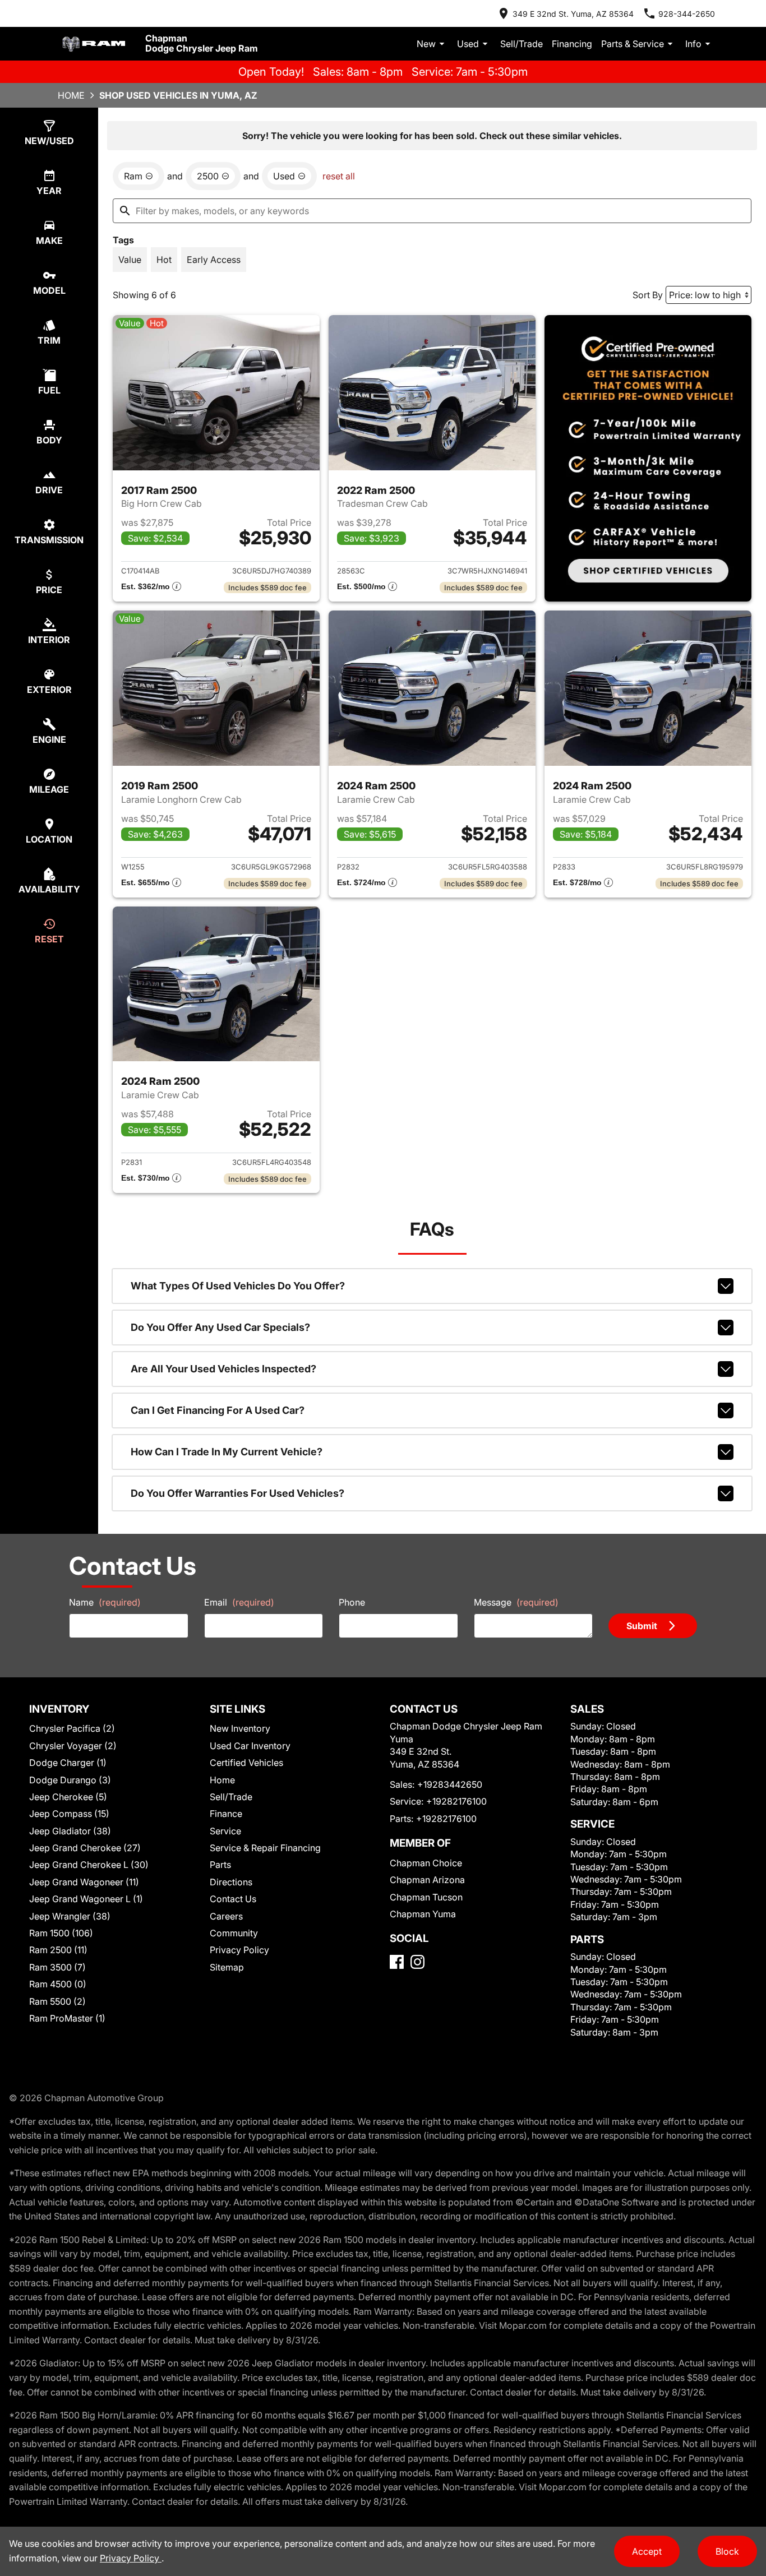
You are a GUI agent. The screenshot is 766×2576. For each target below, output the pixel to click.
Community (234, 1933)
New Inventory (240, 1728)
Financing (572, 44)
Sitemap (227, 1967)
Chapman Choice (426, 1863)
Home (71, 95)
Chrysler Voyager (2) (73, 1746)
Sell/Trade (522, 44)
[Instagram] (417, 1962)
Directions (231, 1882)
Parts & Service (633, 44)
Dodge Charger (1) (68, 1763)
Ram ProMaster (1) (67, 2018)
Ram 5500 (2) (57, 2001)
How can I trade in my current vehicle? (227, 1452)
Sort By (648, 295)
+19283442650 (450, 1784)
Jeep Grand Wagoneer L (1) (86, 1899)
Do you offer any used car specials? (220, 1327)
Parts (220, 1865)
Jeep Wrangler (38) (70, 1916)
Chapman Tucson (426, 1897)
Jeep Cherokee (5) (68, 1797)
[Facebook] (397, 1962)
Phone (352, 1602)
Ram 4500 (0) (58, 1984)
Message (516, 1602)
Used (468, 44)
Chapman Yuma (423, 1914)
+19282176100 (456, 1801)
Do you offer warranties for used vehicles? (237, 1493)
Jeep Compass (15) (69, 1814)
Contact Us (233, 1899)
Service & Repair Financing (265, 1848)
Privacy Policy (239, 1950)
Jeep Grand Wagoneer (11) (84, 1882)
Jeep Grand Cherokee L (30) (89, 1865)
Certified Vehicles (246, 1763)
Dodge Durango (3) (70, 1780)
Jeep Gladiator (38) (70, 1831)
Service (225, 1831)
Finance (226, 1814)
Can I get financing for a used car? (218, 1410)
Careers (226, 1916)
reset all (339, 176)
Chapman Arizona (427, 1880)
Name (105, 1602)
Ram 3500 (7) (57, 1967)
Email (239, 1602)
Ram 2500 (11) (58, 1950)
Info (693, 44)
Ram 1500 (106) (61, 1933)
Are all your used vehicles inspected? (223, 1369)
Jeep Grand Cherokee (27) (85, 1848)
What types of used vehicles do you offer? (238, 1286)
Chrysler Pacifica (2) (72, 1728)
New (426, 44)
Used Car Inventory (250, 1746)
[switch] (130, 260)
